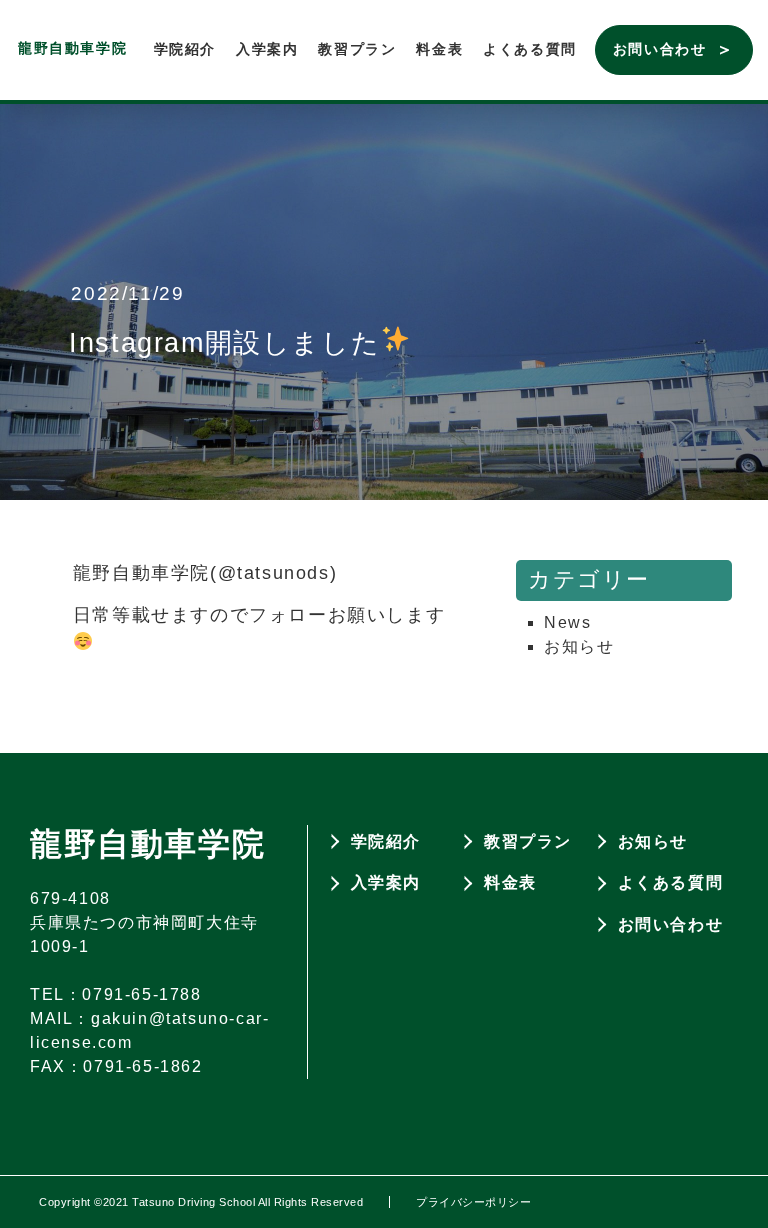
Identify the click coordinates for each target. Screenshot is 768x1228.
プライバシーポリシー (473, 1202)
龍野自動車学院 (72, 48)
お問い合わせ (660, 49)
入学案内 (267, 49)
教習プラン (357, 49)
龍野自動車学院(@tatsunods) (205, 573)
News (567, 622)
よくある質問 (530, 49)
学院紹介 (185, 49)
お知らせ (579, 646)
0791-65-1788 (141, 994)
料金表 (439, 49)
